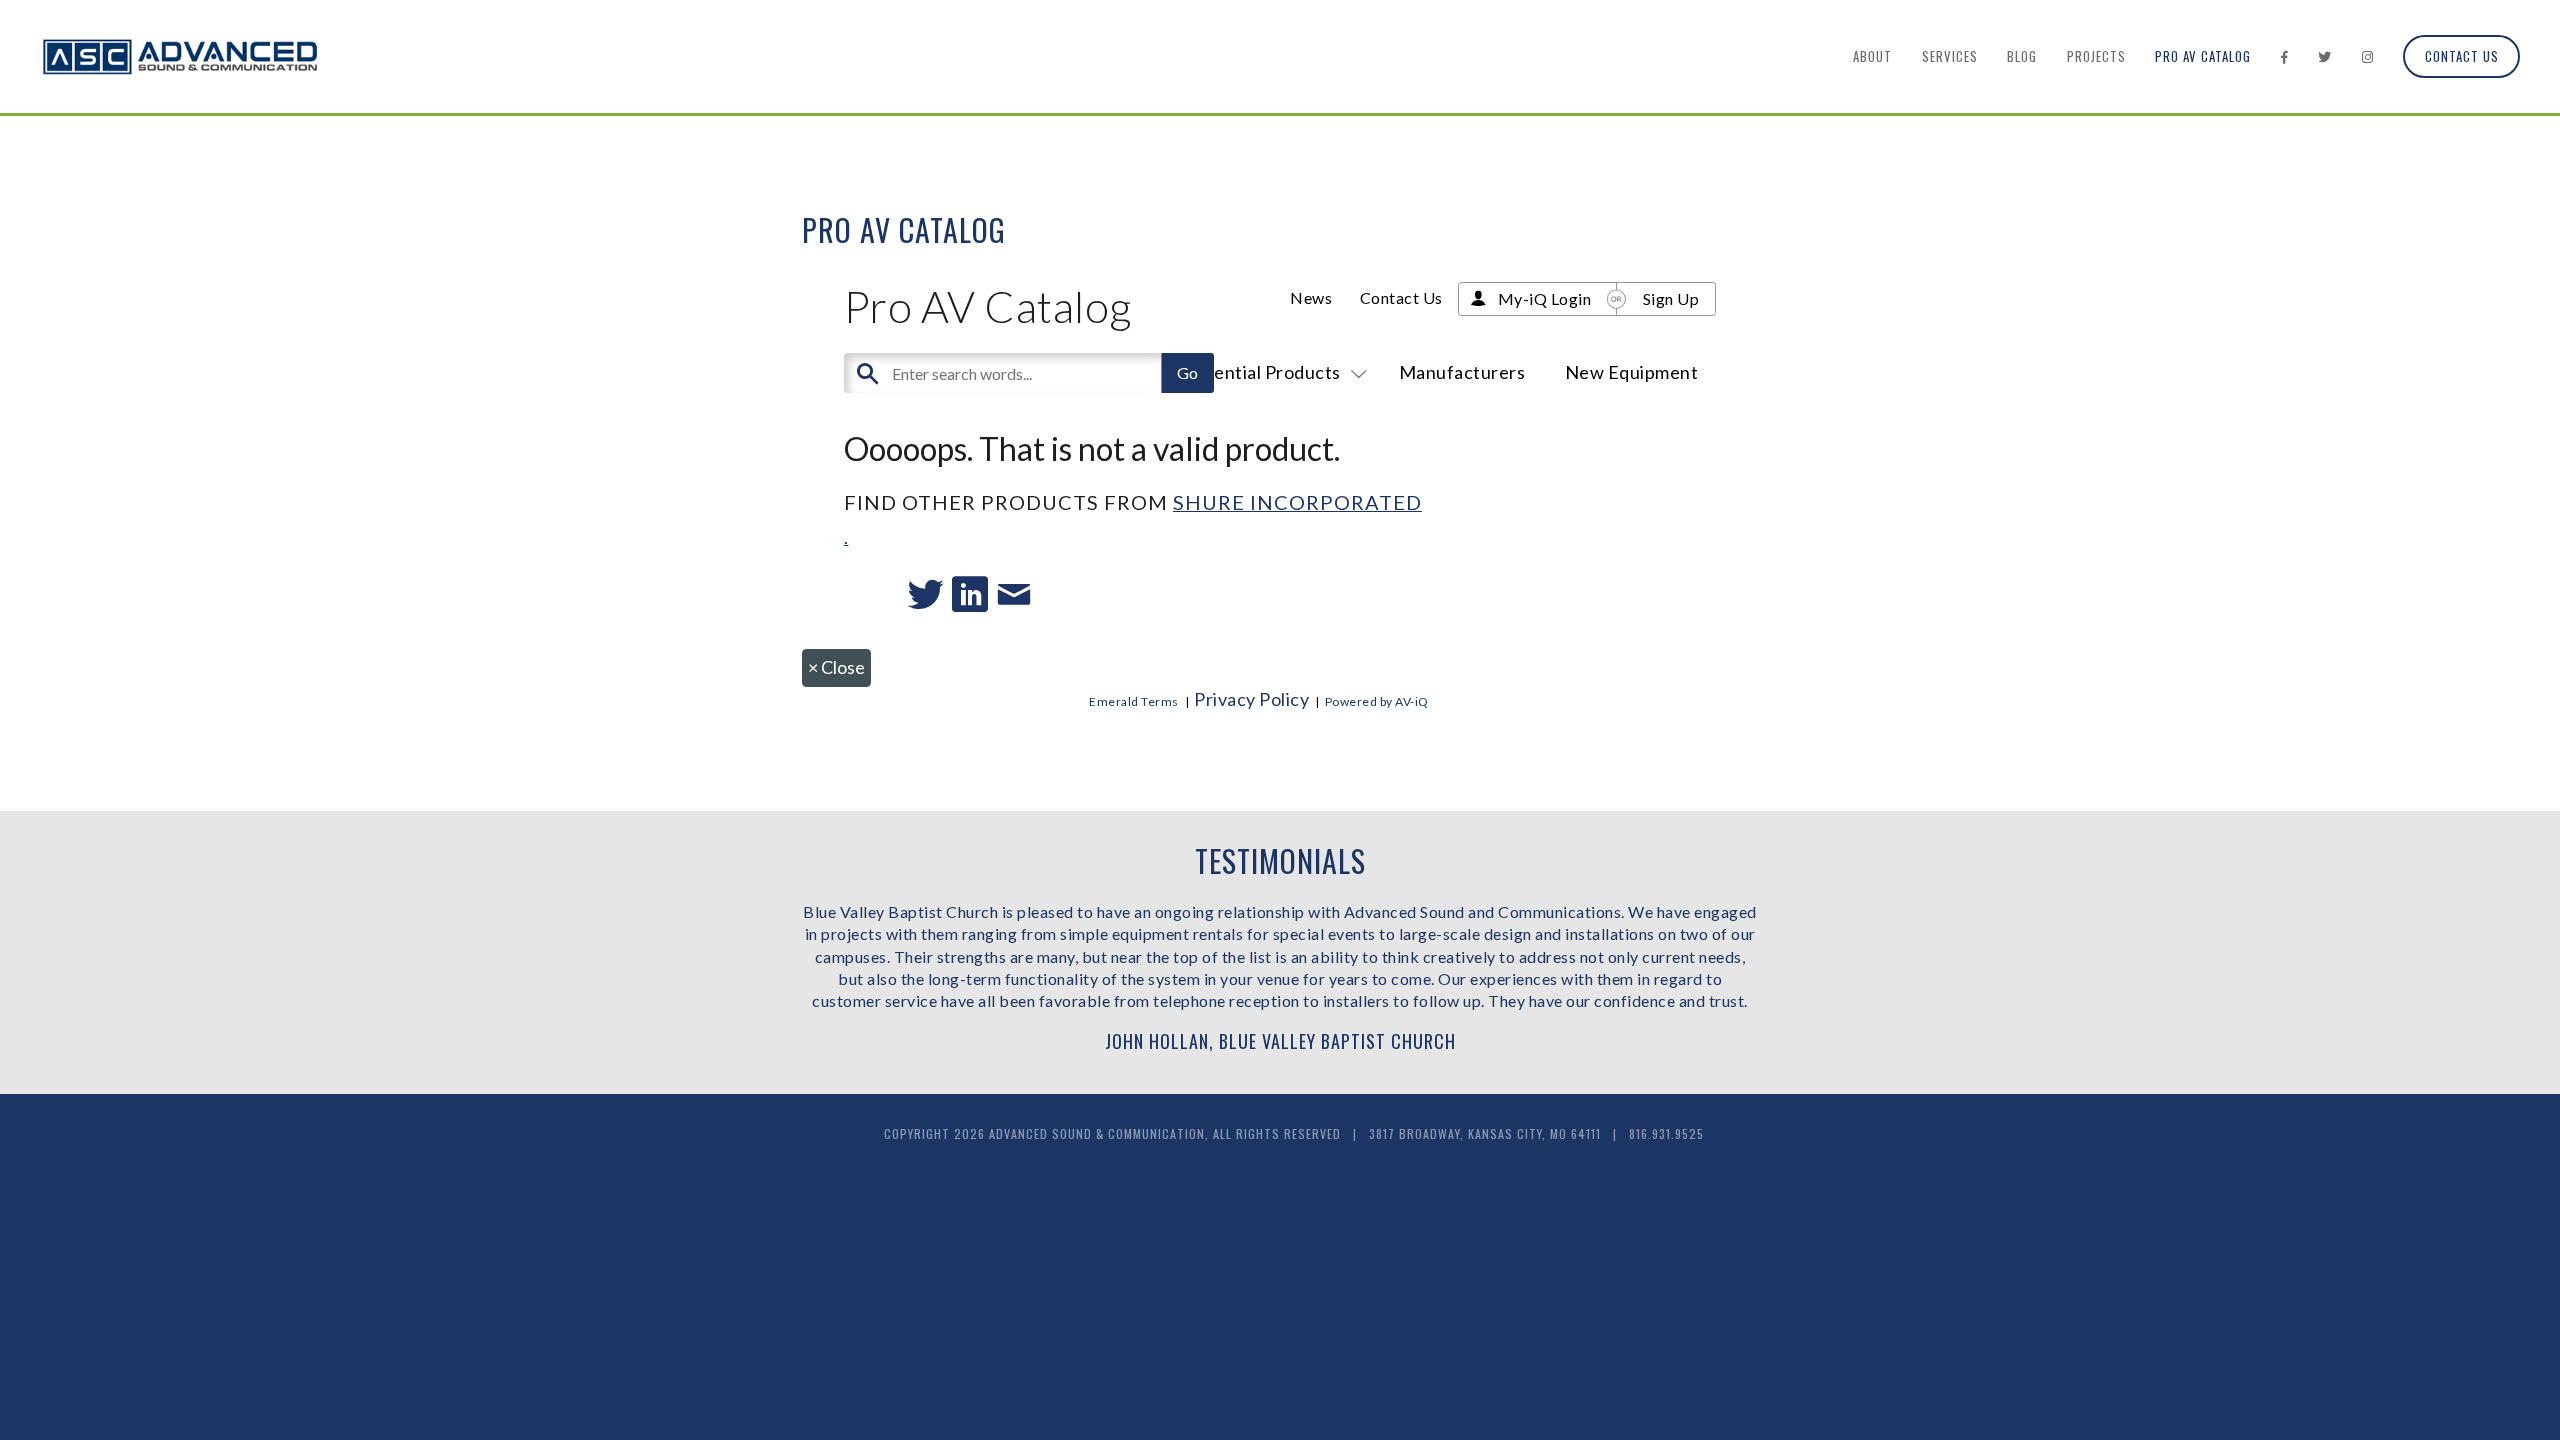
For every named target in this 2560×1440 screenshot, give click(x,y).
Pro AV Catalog (2203, 56)
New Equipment (1632, 372)
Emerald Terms (1134, 701)
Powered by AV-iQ (1377, 701)
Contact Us (2462, 56)
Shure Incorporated (1297, 502)
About (1872, 56)
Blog (2022, 56)
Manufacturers (1462, 372)
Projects (2096, 56)
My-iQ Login (1545, 298)
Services (1950, 56)
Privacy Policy (1251, 699)
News (1311, 297)
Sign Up (1671, 298)
